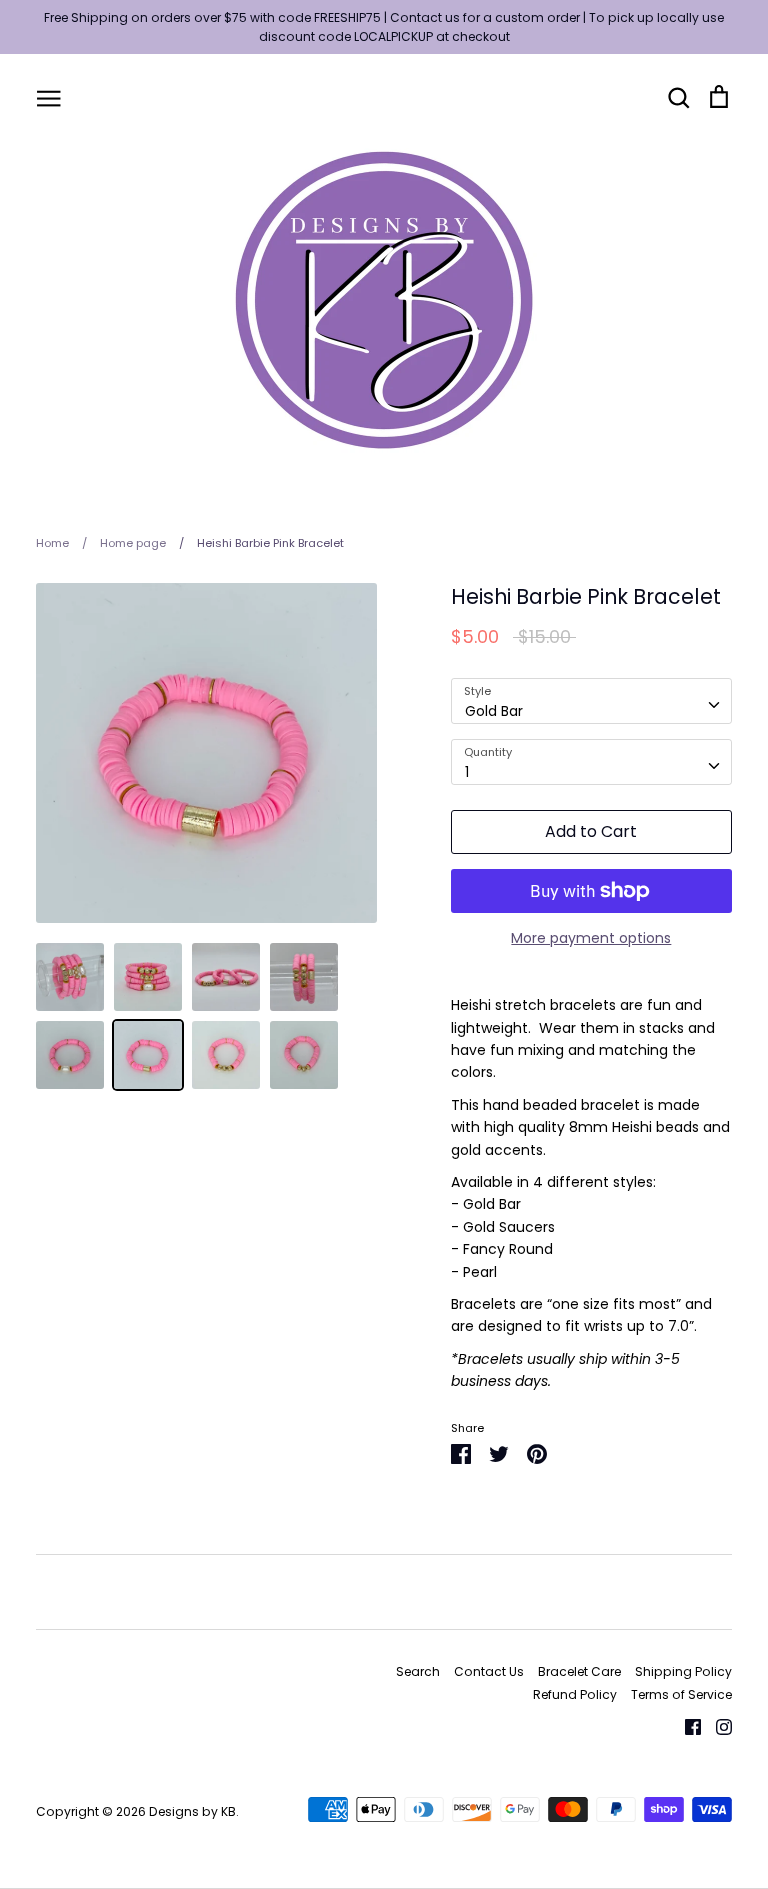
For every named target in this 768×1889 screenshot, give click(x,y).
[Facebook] (685, 1726)
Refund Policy (575, 1694)
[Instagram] (716, 1726)
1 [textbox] (467, 772)
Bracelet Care (579, 1671)
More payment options (591, 938)
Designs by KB (192, 1811)
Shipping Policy (683, 1671)
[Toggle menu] (49, 97)
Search (418, 1671)
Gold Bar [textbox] (494, 711)
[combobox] (591, 701)
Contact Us (489, 1671)
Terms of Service (681, 1694)
